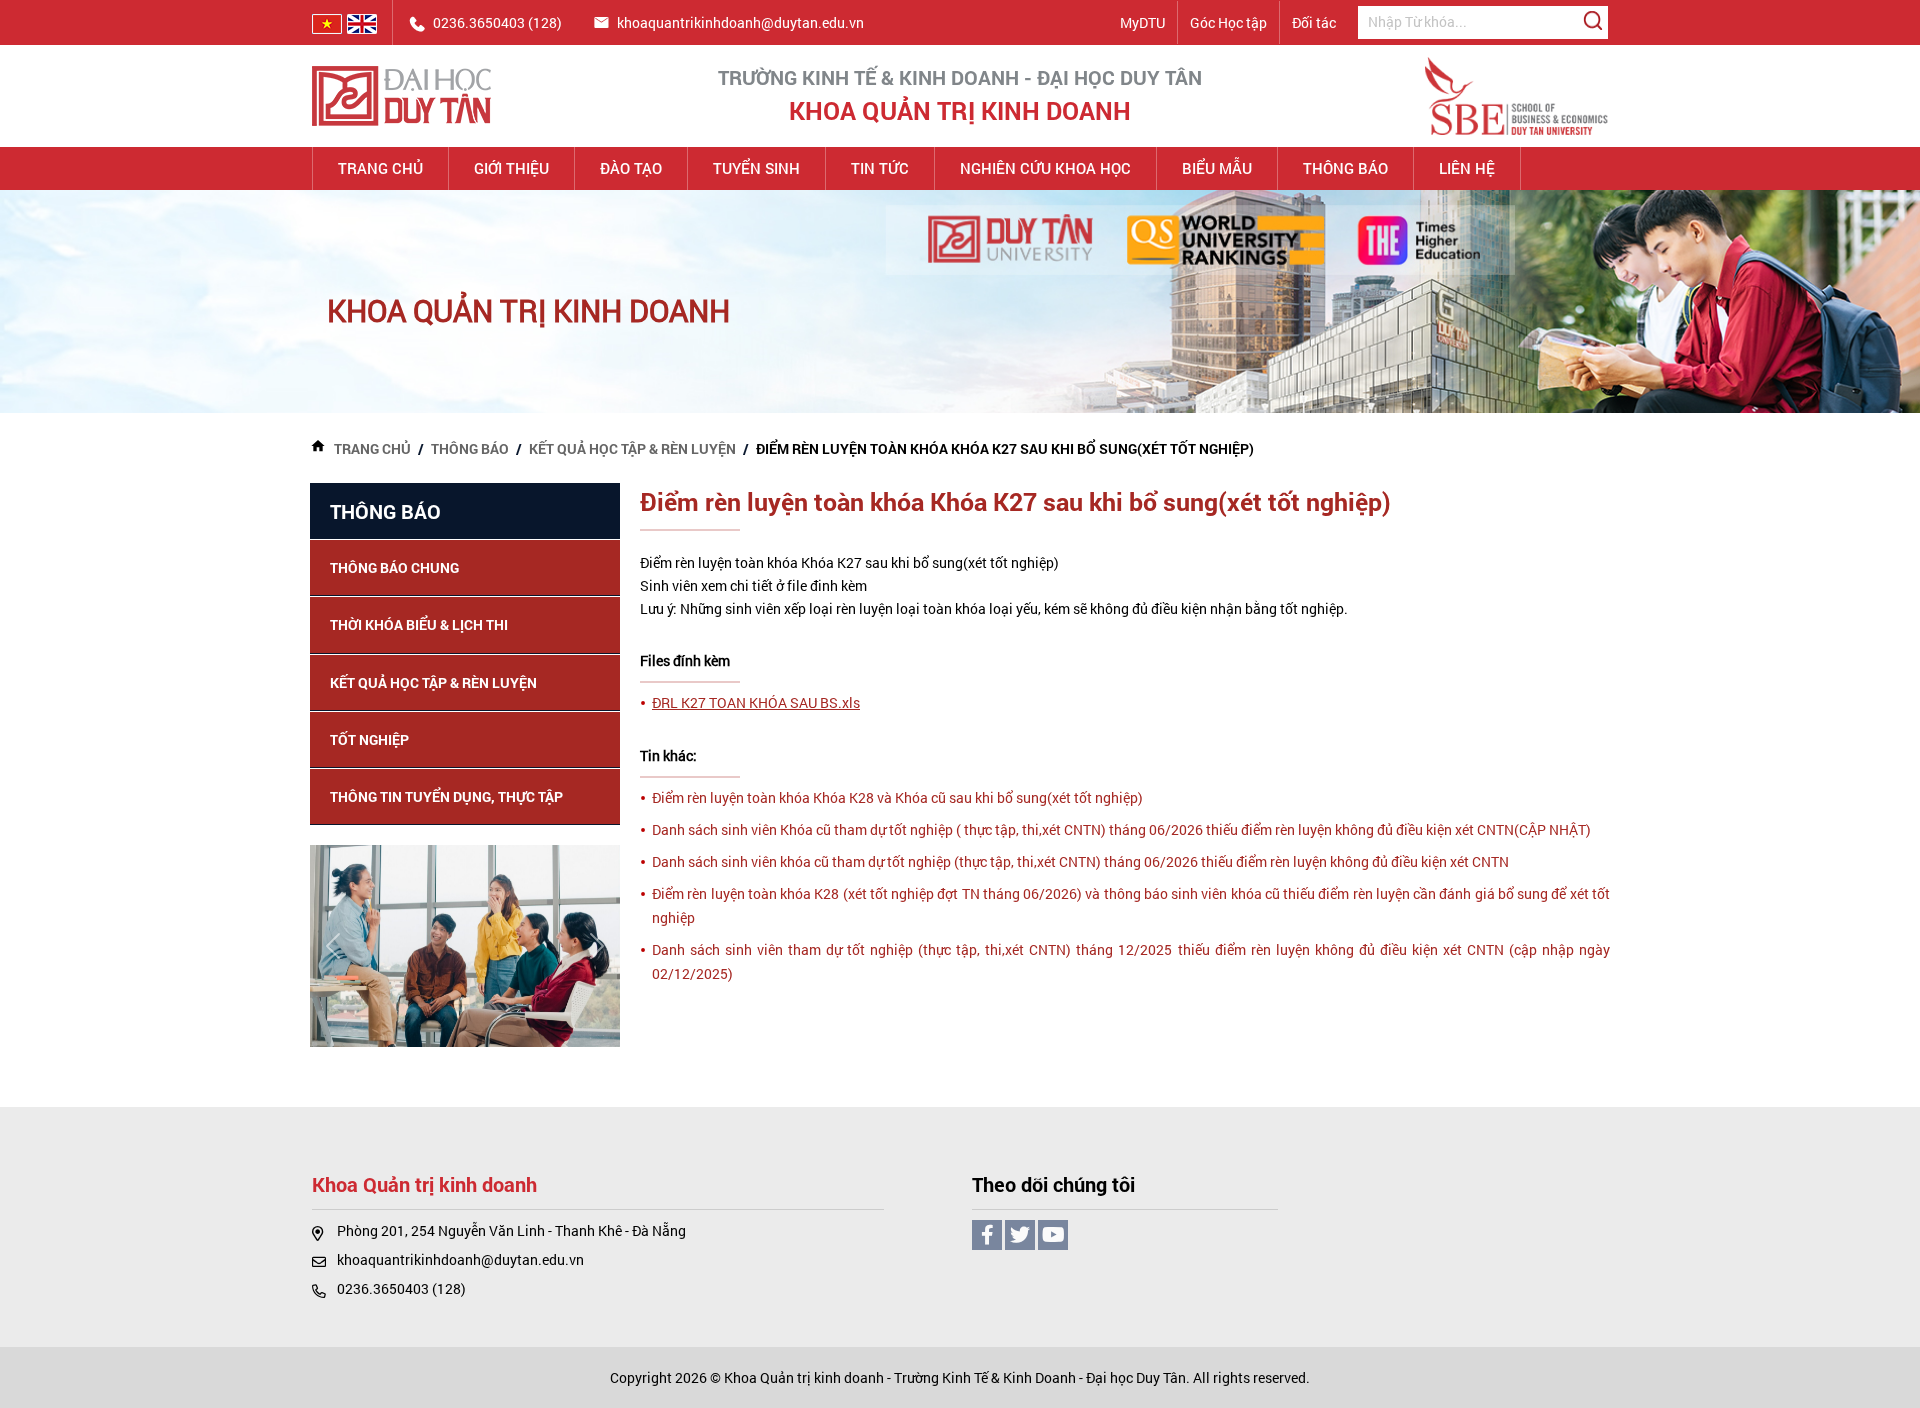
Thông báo (1345, 168)
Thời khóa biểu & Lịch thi (419, 624)
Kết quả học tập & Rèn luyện (632, 448)
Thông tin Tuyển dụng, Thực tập (446, 796)
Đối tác (1314, 22)
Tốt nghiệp (369, 739)
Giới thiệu (511, 168)
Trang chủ (380, 168)
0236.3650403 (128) (401, 1288)
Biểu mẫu (1217, 168)
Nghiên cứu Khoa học (1045, 168)
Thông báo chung (394, 567)
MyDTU (1142, 22)
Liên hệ (1467, 168)
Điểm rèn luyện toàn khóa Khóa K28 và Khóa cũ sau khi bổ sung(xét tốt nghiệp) (897, 797)
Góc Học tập (1228, 22)
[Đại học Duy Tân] (401, 94)
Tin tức (880, 168)
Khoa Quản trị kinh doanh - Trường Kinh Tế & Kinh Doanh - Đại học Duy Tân (955, 1377)
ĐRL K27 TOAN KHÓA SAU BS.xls (756, 702)
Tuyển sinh (756, 168)
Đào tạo (631, 168)
